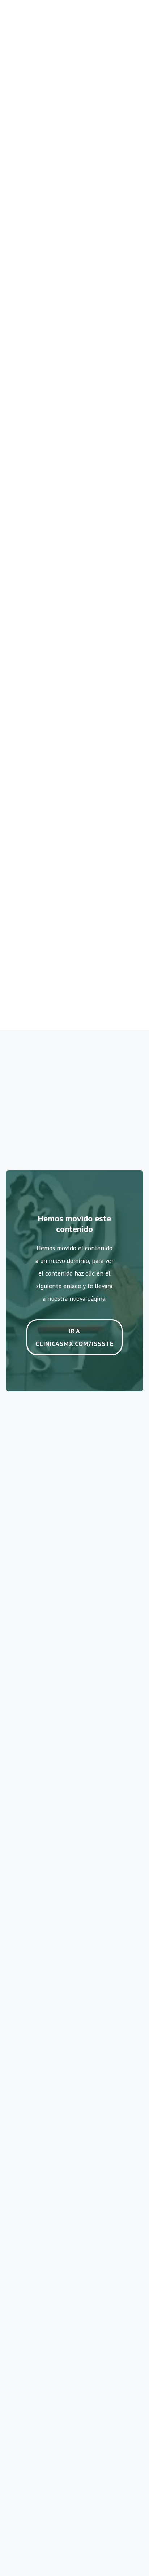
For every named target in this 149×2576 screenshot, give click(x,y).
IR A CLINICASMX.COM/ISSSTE (74, 1337)
